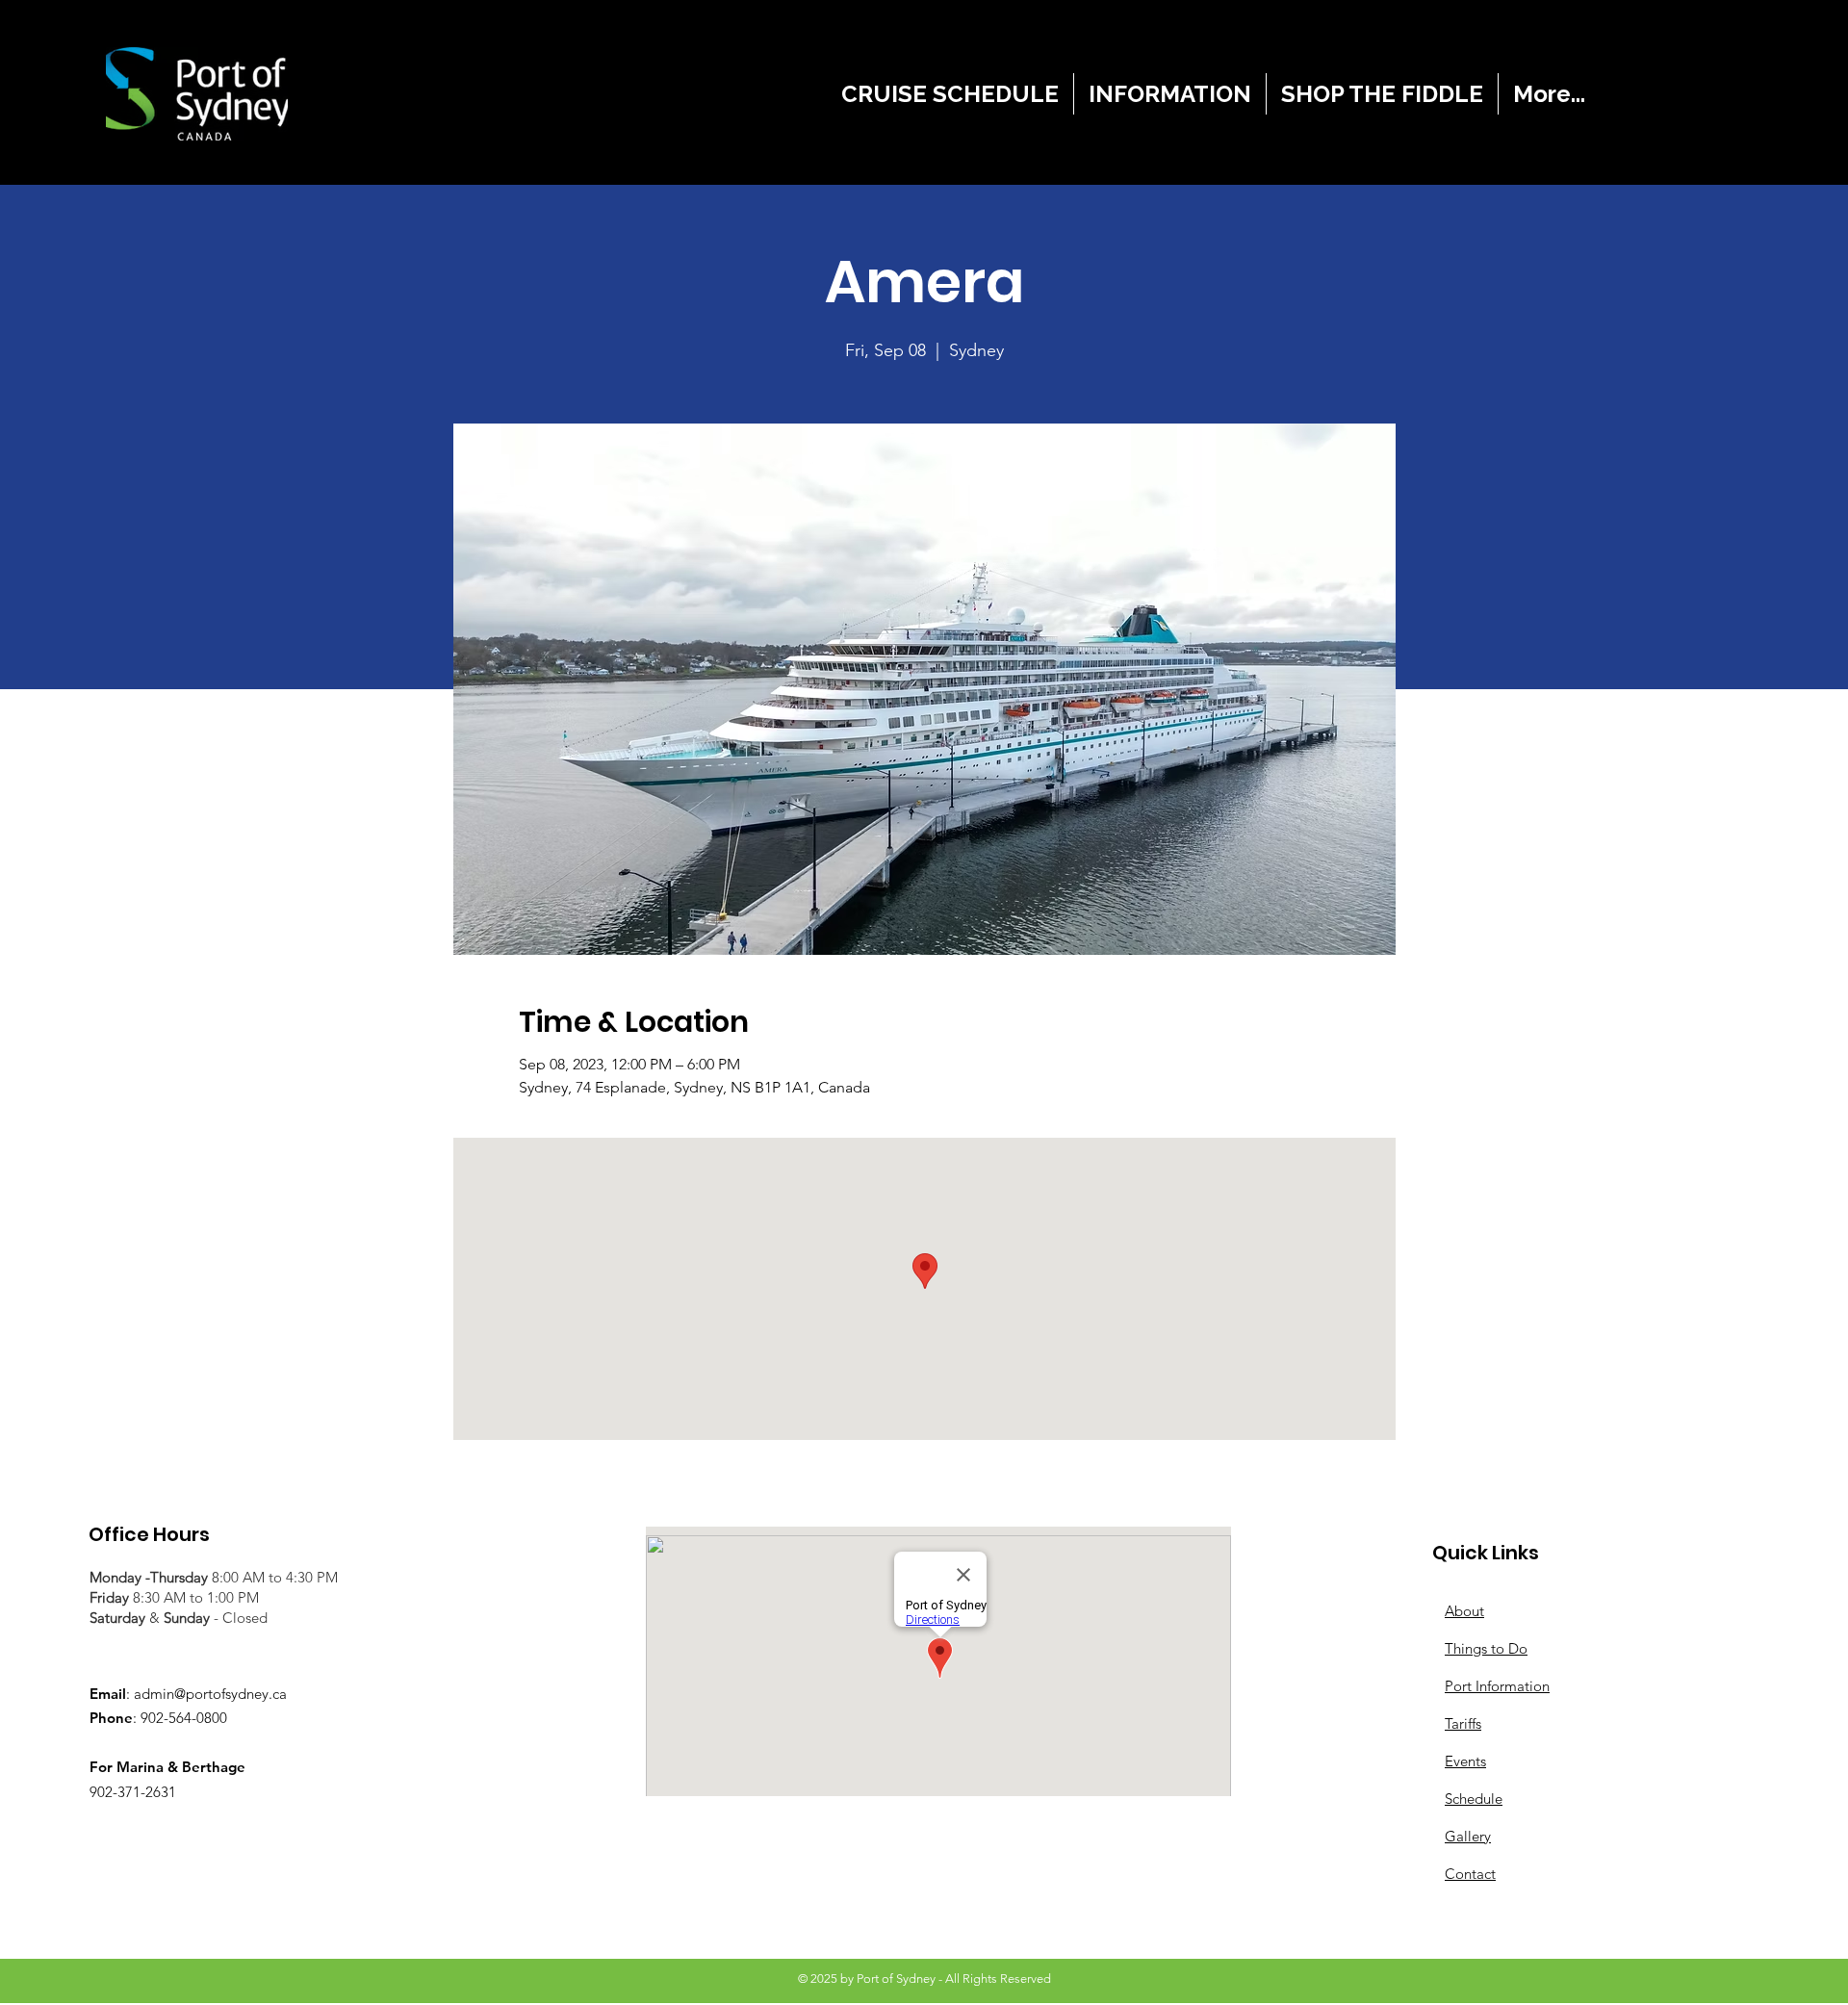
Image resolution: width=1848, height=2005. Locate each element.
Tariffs (1463, 1723)
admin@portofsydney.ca (210, 1694)
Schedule (1474, 1799)
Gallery (1468, 1836)
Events (1465, 1761)
